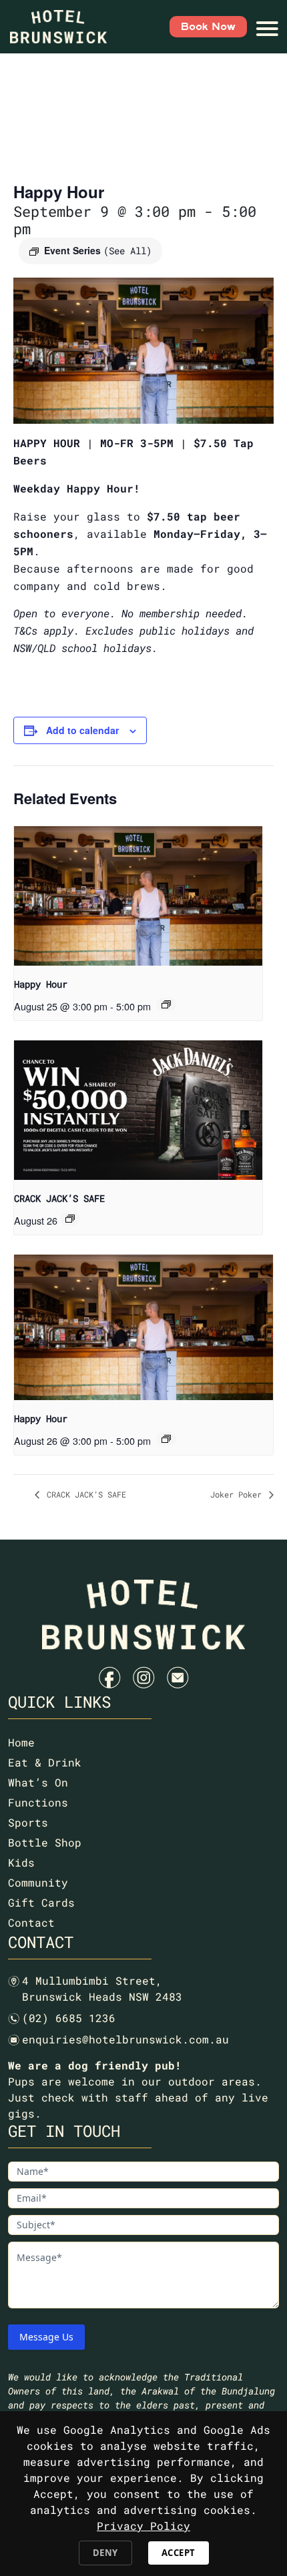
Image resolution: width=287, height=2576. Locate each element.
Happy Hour (41, 984)
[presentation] (138, 896)
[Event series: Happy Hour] (166, 1004)
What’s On (38, 1782)
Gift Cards (41, 1902)
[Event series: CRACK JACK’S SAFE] (70, 1219)
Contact (31, 1922)
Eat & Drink (45, 1762)
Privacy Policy (143, 2526)
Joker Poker (238, 1494)
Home (21, 1742)
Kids (21, 1862)
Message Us (46, 2337)
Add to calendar (82, 730)
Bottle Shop (45, 1842)
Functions (38, 1802)
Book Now (208, 27)
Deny (105, 2553)
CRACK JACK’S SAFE (59, 1198)
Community (38, 1882)
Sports (28, 1822)
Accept (179, 2553)
